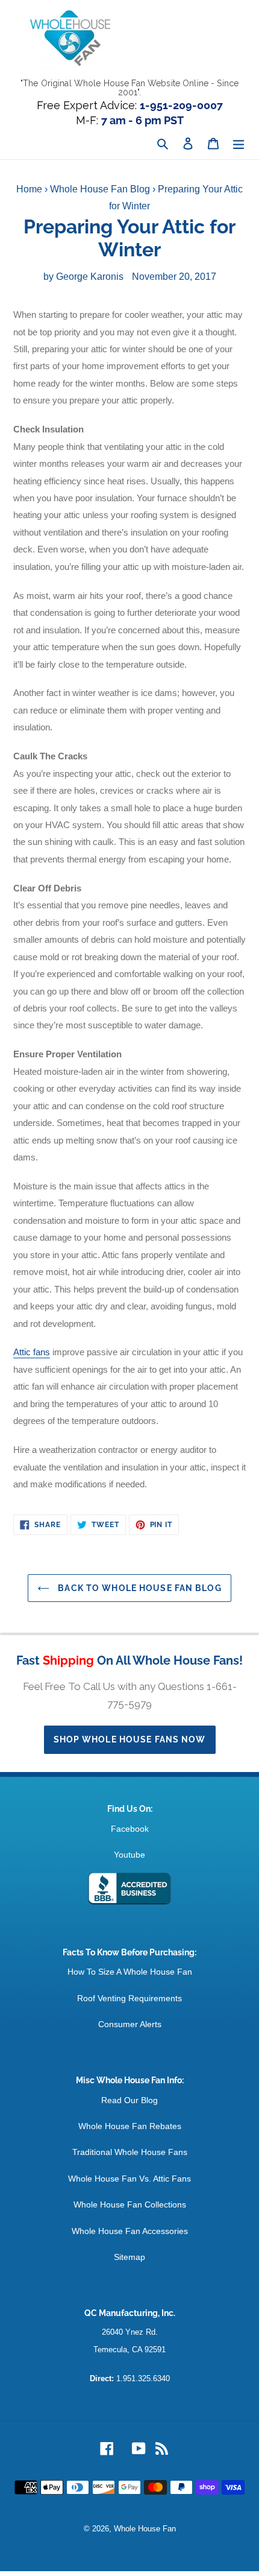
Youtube (129, 1855)
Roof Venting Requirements (129, 1998)
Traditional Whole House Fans (130, 2152)
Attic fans (32, 1352)
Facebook (130, 1829)
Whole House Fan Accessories (130, 2231)
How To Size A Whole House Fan (130, 1972)
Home (29, 189)
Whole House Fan (145, 2529)
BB (129, 1889)
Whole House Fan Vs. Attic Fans (129, 2179)
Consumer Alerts (130, 2024)
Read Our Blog (129, 2100)
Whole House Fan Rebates (130, 2126)
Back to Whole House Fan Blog (138, 1588)
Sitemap (129, 2257)
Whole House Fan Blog (100, 189)
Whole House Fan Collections (130, 2204)
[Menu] (239, 144)
